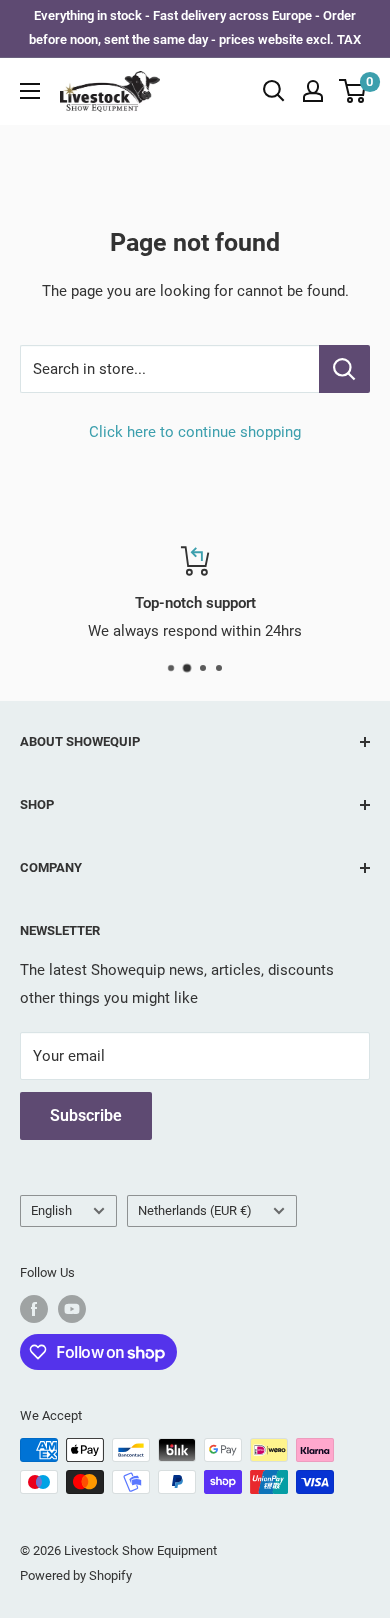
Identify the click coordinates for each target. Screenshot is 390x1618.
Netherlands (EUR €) (195, 1210)
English (51, 1210)
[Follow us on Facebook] (34, 1309)
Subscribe (86, 1115)
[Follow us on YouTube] (72, 1309)
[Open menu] (30, 91)
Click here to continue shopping (195, 432)
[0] (353, 91)
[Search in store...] (344, 369)
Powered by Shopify (76, 1575)
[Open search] (274, 91)
